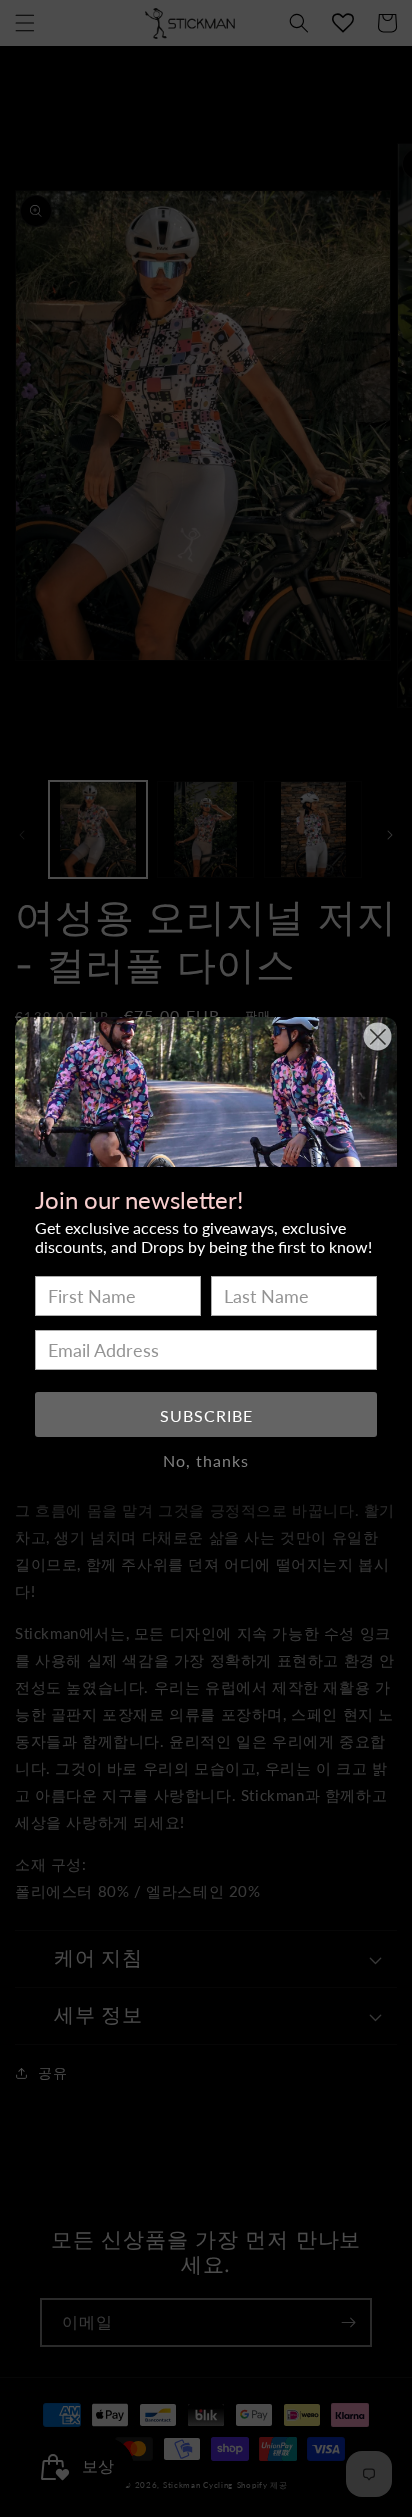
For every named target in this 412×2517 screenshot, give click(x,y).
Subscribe (206, 1415)
